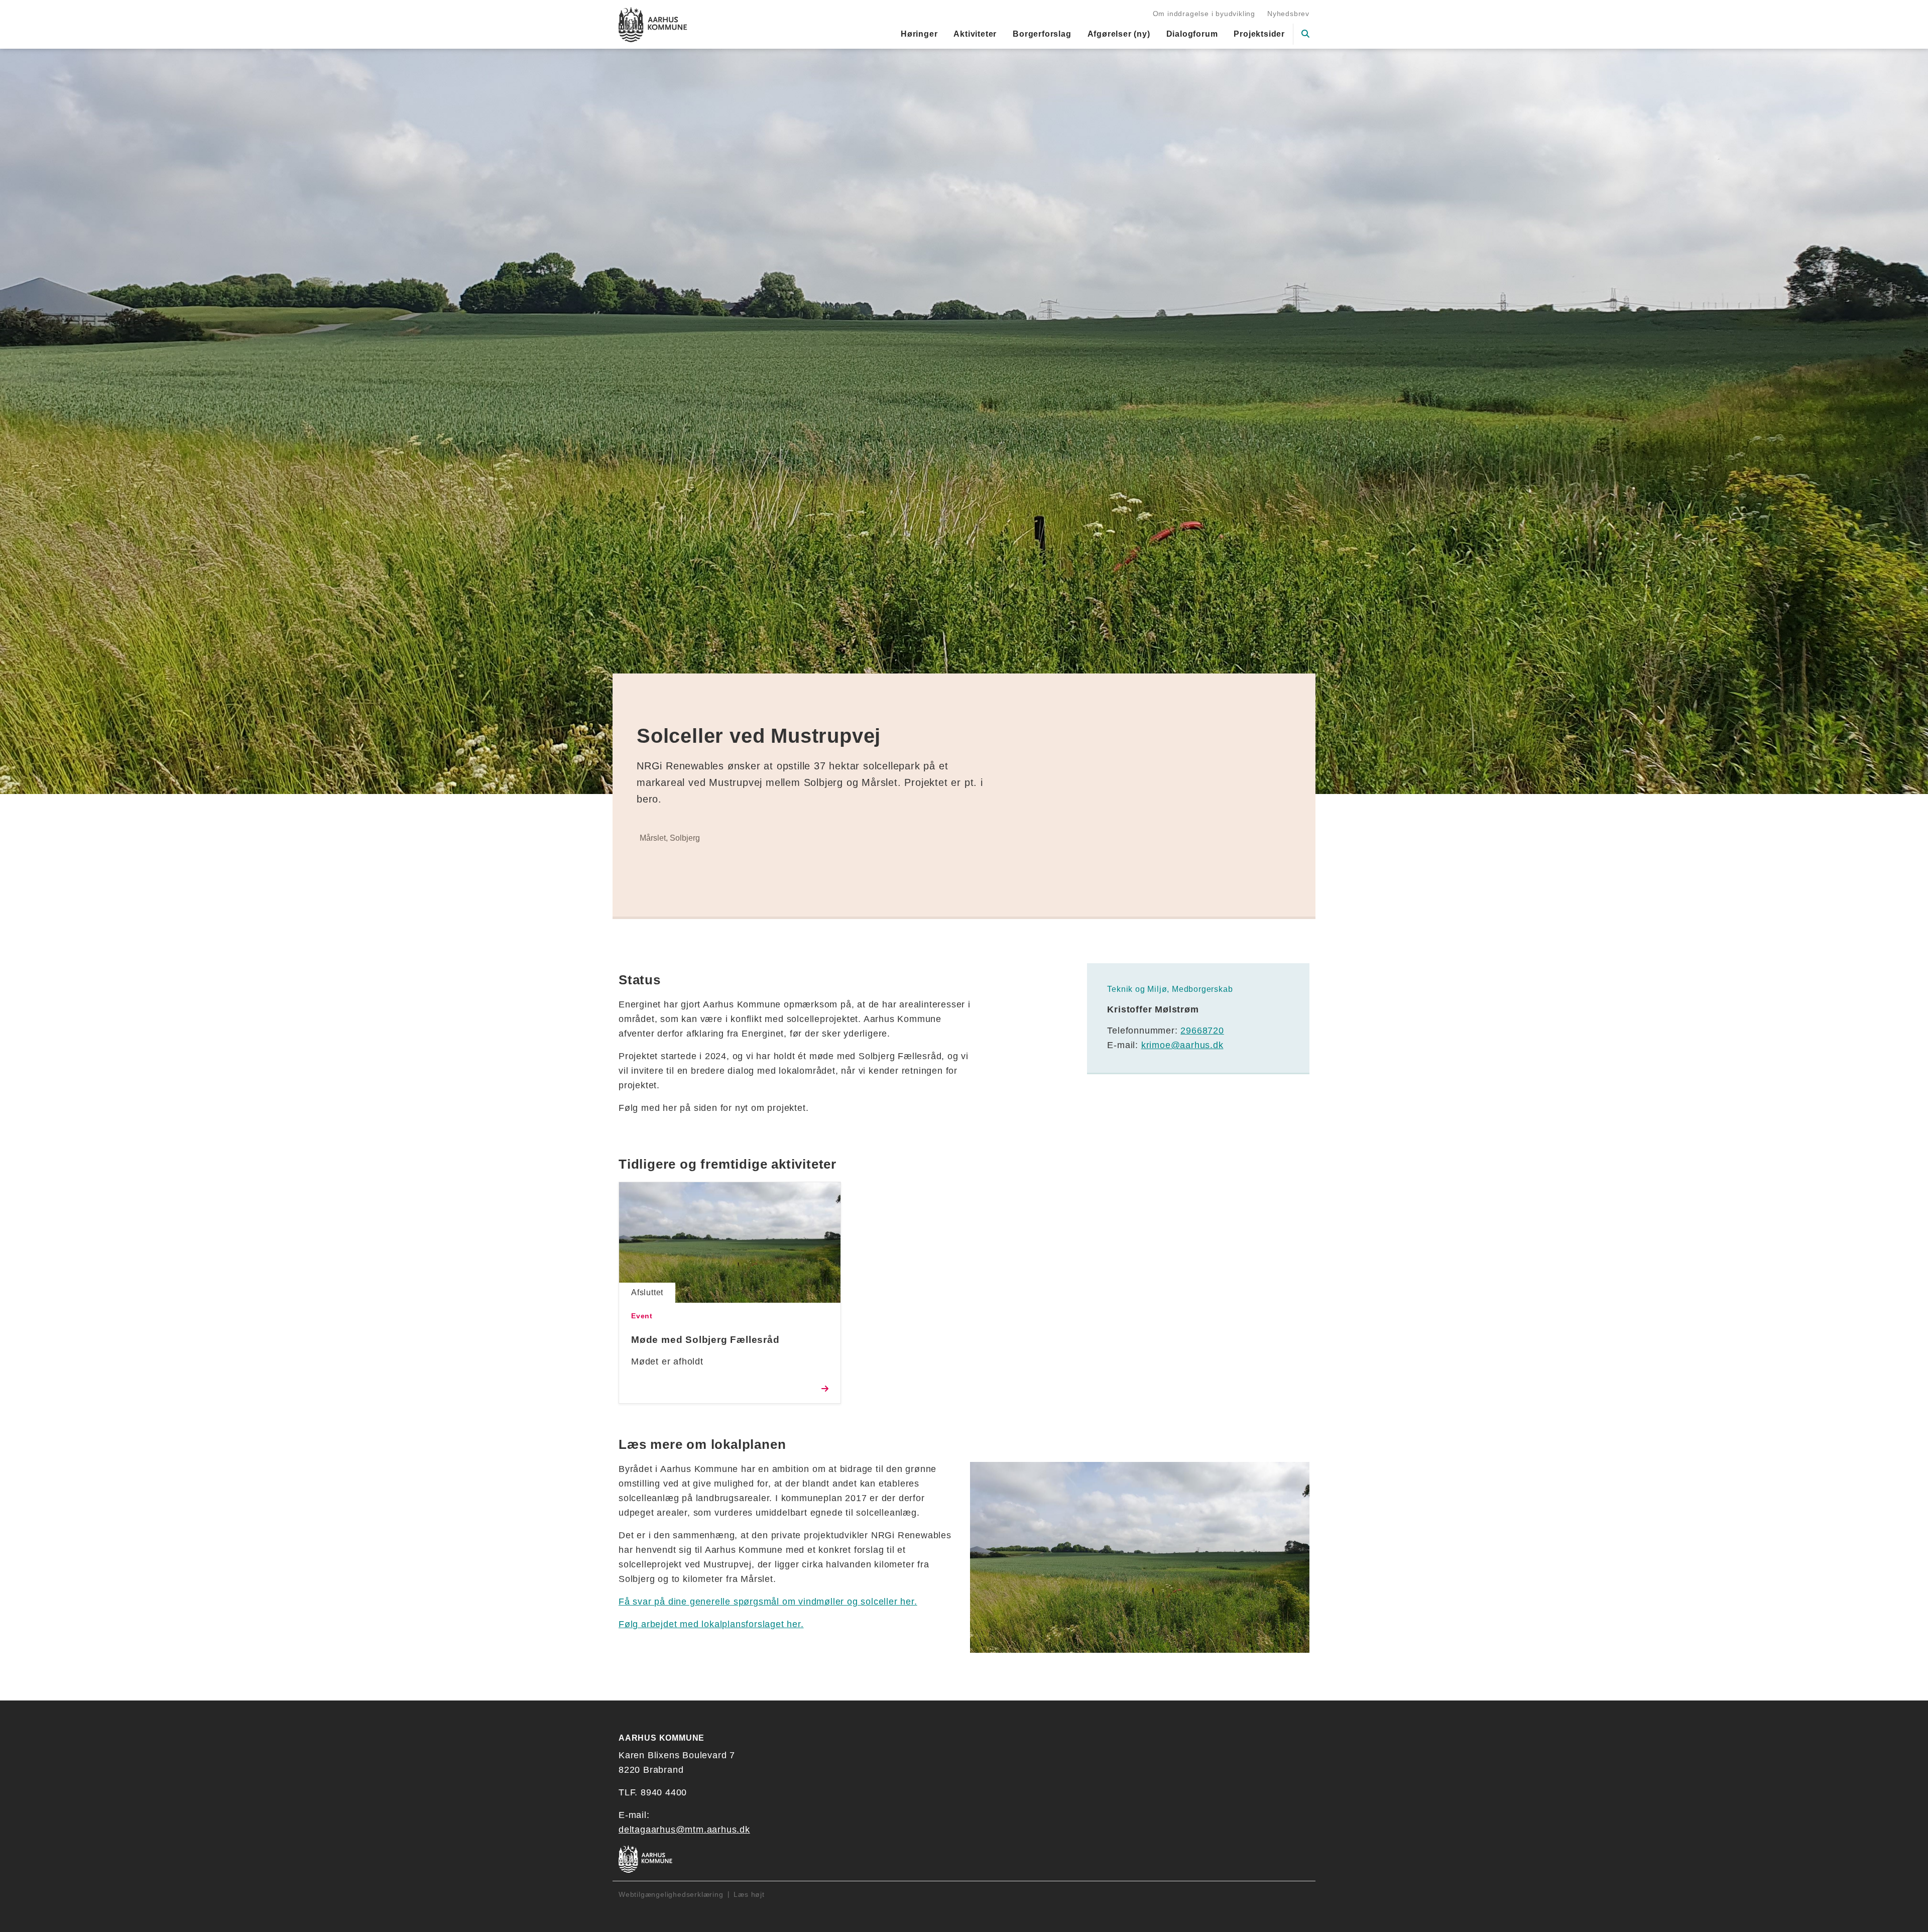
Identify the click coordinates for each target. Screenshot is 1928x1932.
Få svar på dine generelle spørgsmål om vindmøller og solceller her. (768, 1602)
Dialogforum (1192, 34)
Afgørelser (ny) (1119, 34)
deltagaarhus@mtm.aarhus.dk (684, 1830)
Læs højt (749, 1894)
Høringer (919, 34)
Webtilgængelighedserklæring (671, 1894)
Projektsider (1259, 34)
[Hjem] (653, 25)
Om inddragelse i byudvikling (1204, 14)
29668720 (1202, 1031)
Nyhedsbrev (1288, 14)
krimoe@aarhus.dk (1182, 1045)
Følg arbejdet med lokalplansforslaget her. (711, 1624)
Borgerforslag (1042, 34)
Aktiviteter (975, 34)
